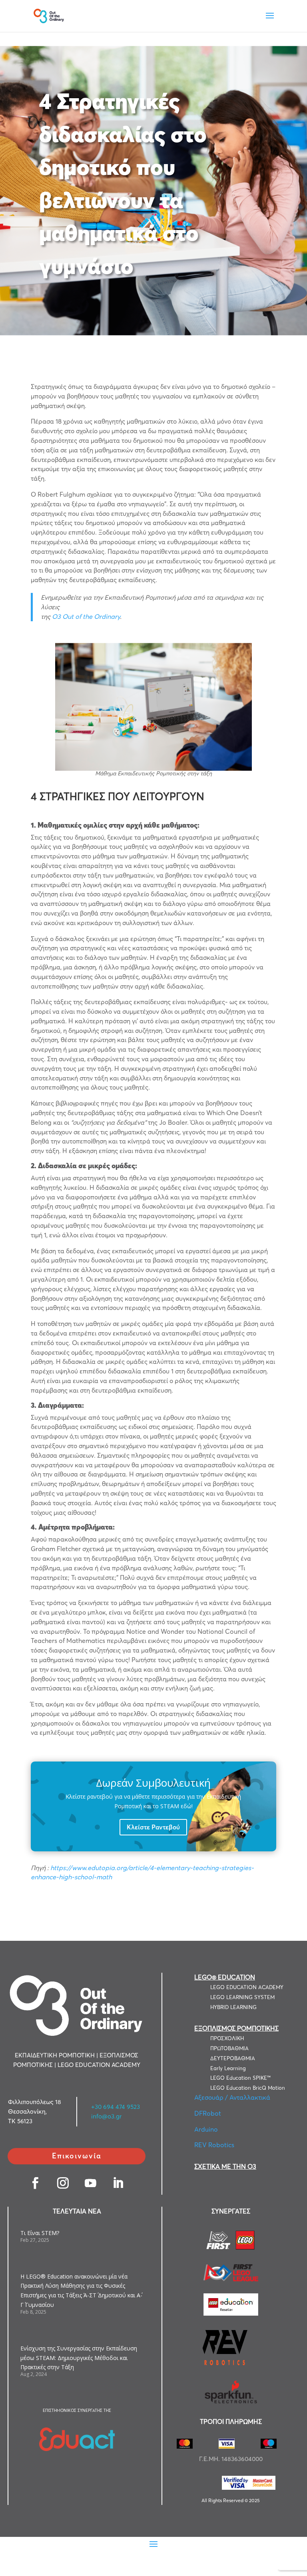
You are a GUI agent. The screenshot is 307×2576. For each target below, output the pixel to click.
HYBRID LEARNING (233, 2007)
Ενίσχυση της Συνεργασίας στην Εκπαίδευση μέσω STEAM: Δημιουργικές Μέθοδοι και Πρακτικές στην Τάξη (79, 2358)
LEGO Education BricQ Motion (248, 2088)
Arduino (206, 2129)
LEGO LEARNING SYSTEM (242, 1997)
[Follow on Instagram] (63, 2183)
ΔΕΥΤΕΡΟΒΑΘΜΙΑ (233, 2058)
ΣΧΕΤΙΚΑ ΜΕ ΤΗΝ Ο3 (225, 2166)
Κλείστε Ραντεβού (153, 1827)
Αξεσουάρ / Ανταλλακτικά (232, 2097)
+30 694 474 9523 (116, 2107)
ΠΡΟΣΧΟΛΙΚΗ (227, 2038)
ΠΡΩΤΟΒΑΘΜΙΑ (229, 2048)
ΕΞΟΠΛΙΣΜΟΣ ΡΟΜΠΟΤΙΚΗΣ (236, 2028)
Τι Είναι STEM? (40, 2233)
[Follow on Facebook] (35, 2183)
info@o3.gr (106, 2116)
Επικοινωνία (77, 2156)
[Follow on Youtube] (91, 2183)
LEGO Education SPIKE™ (240, 2078)
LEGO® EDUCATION (225, 1977)
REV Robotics (214, 2145)
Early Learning (228, 2068)
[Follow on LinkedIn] (118, 2183)
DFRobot (208, 2113)
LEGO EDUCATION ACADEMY (247, 1987)
